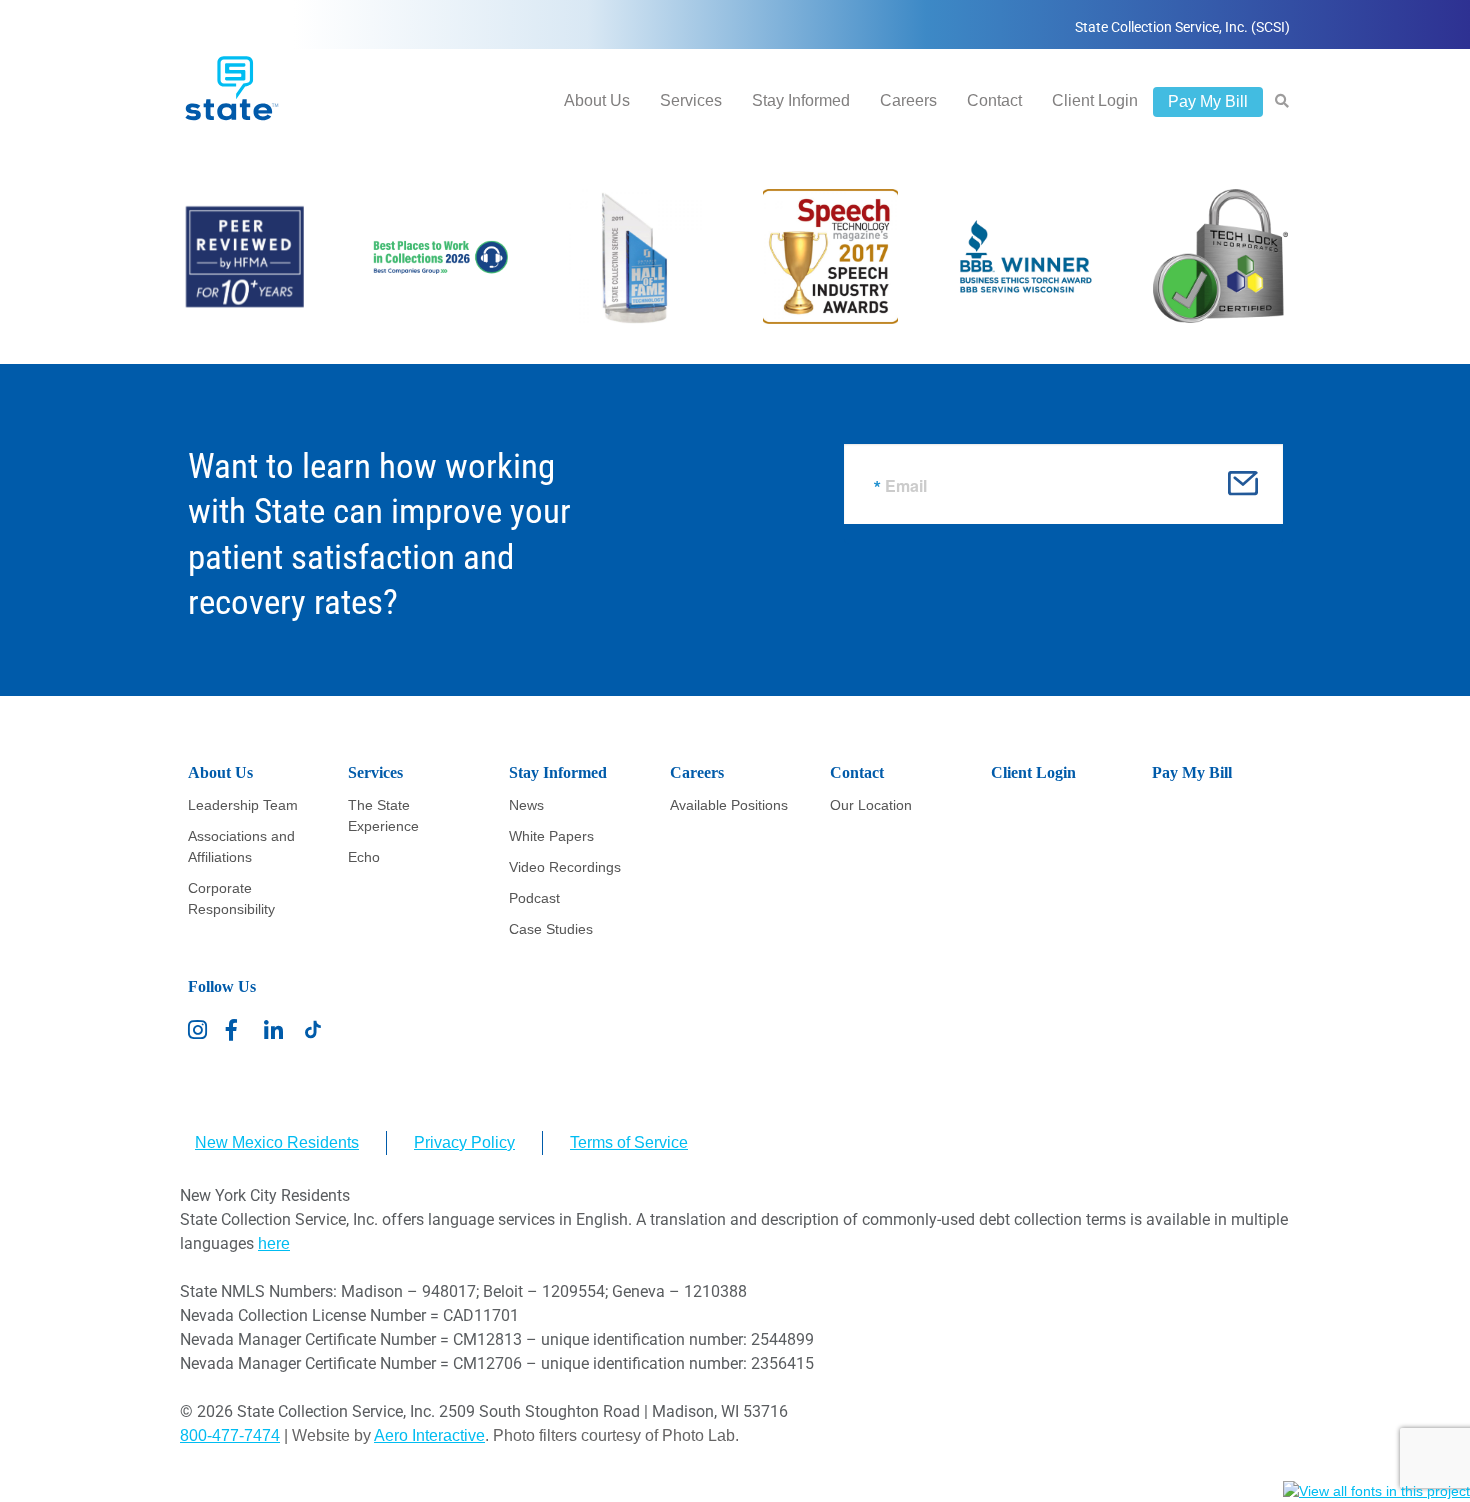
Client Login (1095, 100)
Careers (908, 100)
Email (906, 486)
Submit (1243, 490)
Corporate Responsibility (231, 898)
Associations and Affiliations (241, 846)
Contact (994, 100)
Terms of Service (629, 1142)
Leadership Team (243, 805)
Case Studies (551, 929)
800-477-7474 (230, 1435)
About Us (597, 100)
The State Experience (383, 815)
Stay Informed (801, 100)
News (526, 805)
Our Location (871, 805)
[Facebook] (237, 1030)
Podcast (534, 898)
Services (691, 100)
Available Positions (729, 805)
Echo (364, 857)
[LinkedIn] (275, 1030)
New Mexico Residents (277, 1142)
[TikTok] (313, 1030)
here (274, 1243)
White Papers (551, 836)
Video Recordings (565, 867)
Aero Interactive (429, 1435)
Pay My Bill (1208, 101)
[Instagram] (199, 1030)
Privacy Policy (464, 1142)
